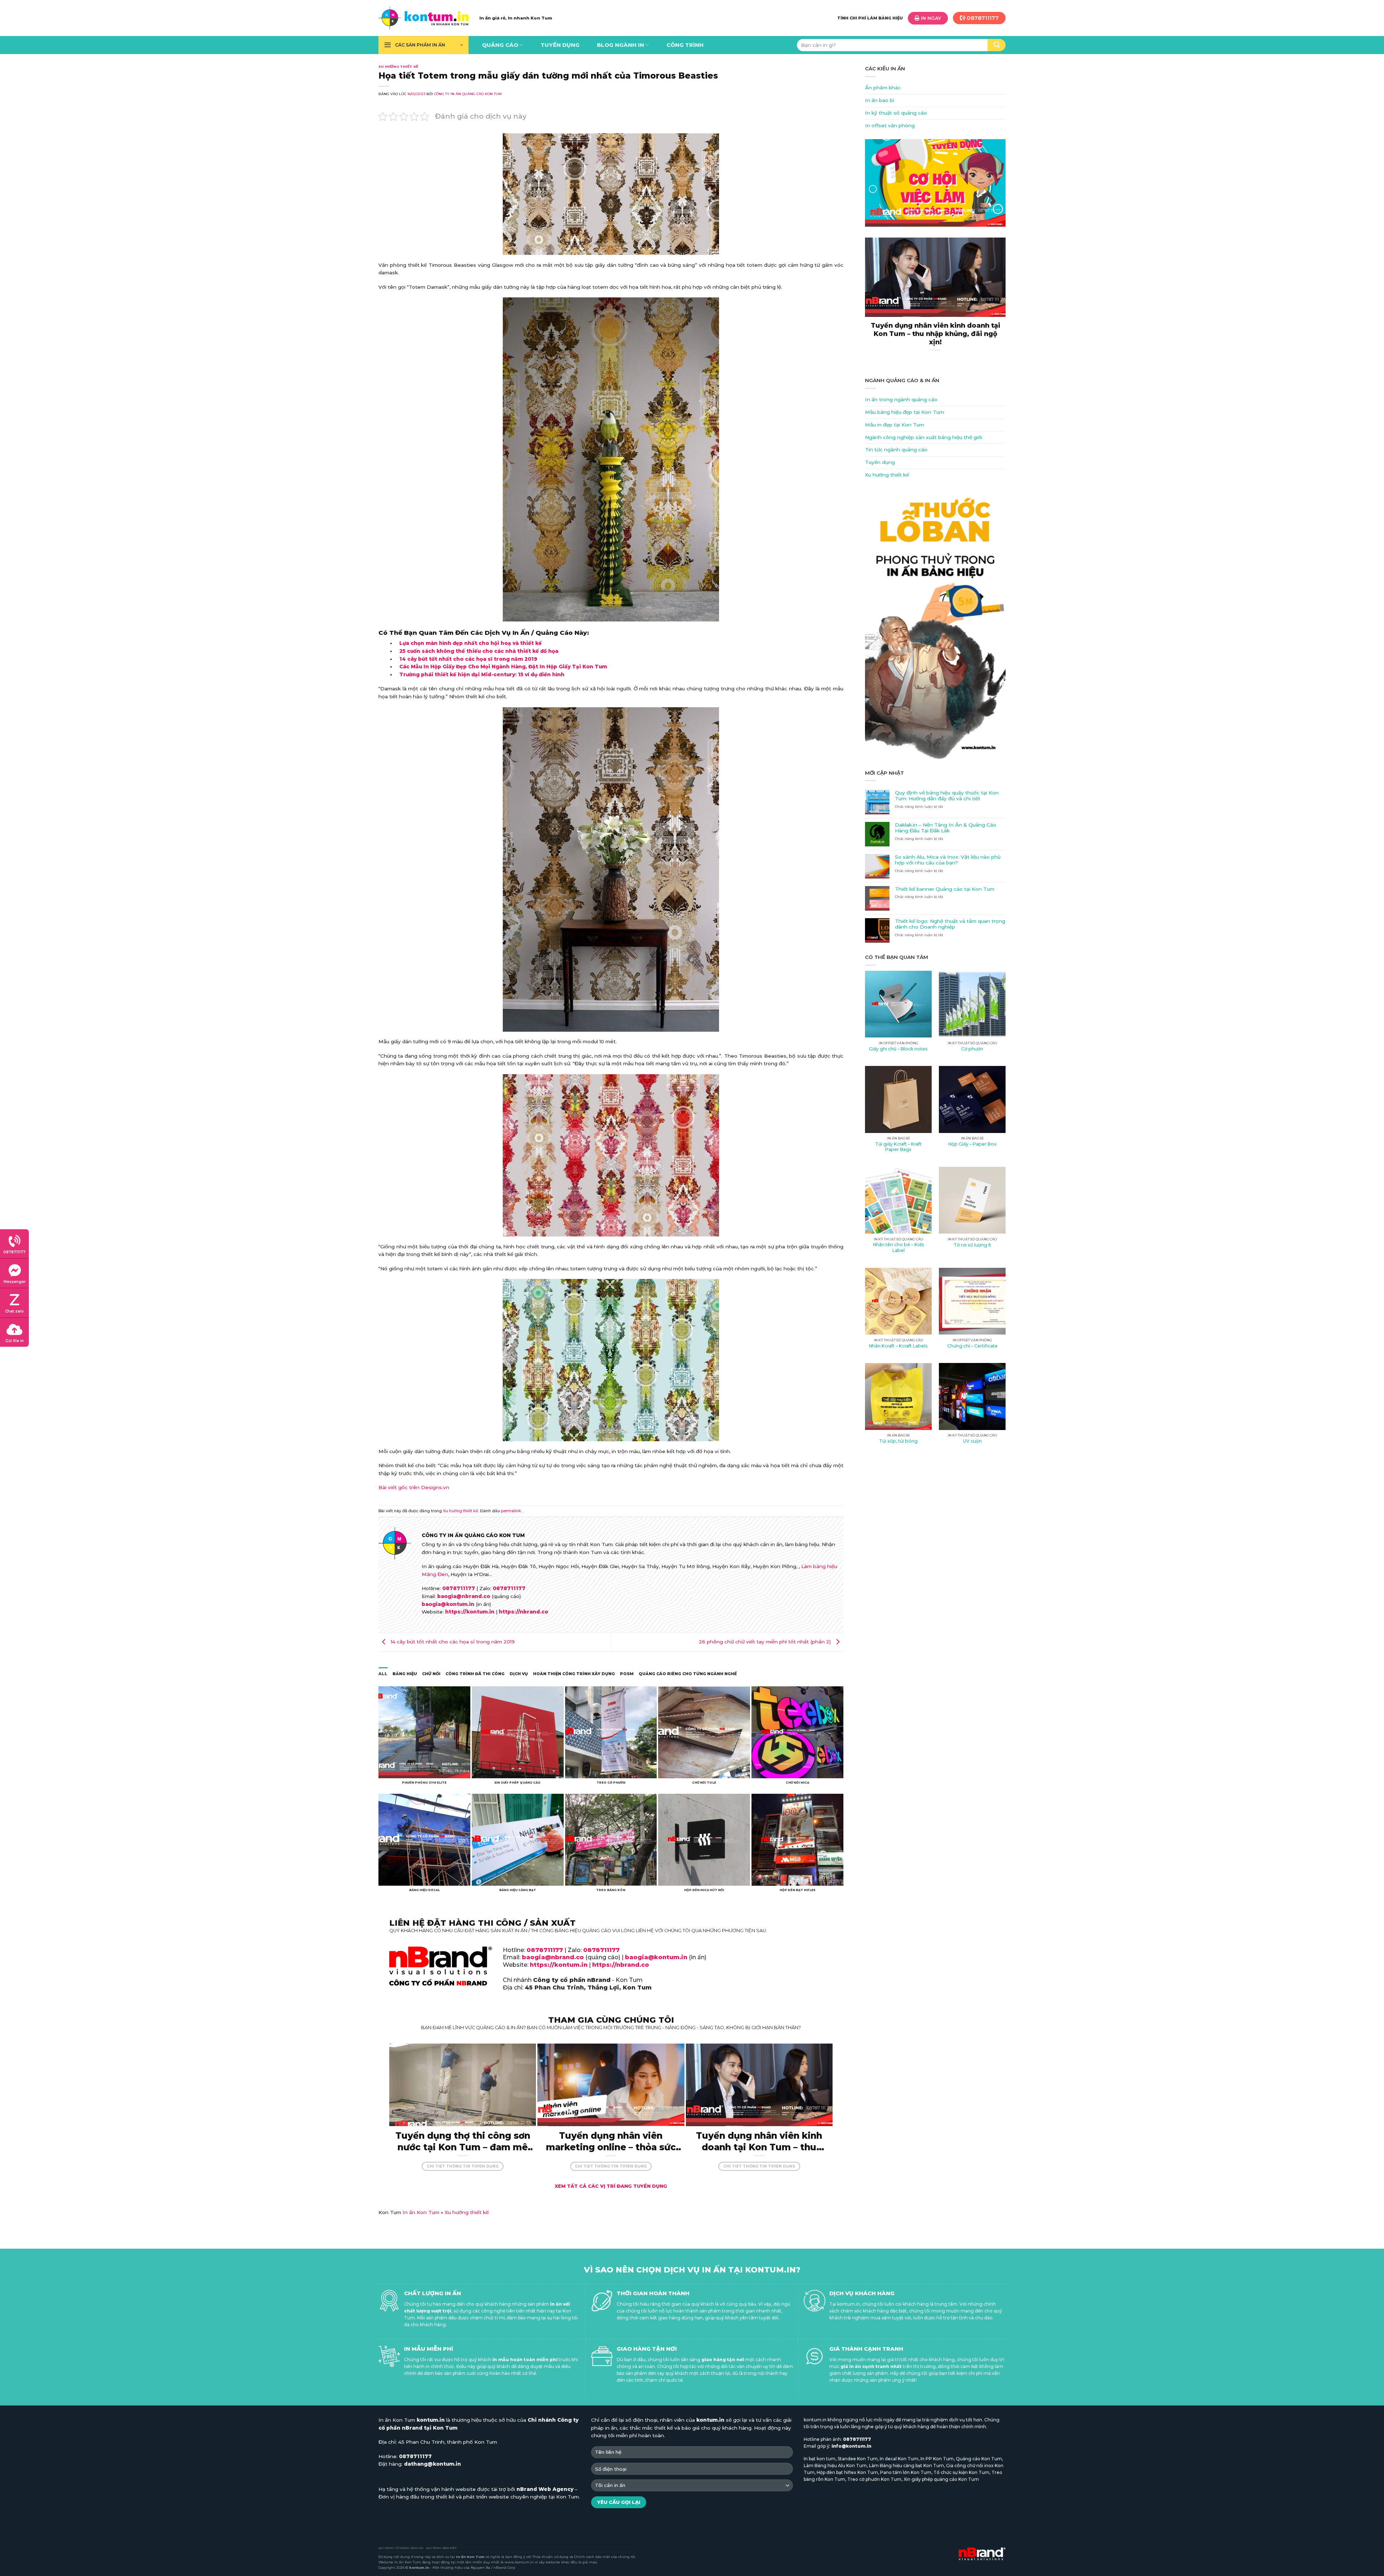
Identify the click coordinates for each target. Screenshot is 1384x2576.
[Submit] (997, 45)
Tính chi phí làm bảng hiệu (870, 18)
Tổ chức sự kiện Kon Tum (961, 2472)
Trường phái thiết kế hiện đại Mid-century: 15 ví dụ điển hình (482, 674)
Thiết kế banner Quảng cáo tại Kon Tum (945, 889)
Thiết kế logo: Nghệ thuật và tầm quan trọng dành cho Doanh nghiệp (950, 924)
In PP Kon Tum (937, 2459)
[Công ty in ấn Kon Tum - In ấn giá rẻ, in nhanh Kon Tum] (423, 18)
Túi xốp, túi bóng (898, 1441)
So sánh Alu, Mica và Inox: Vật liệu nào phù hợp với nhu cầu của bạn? (948, 860)
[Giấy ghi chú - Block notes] (898, 1004)
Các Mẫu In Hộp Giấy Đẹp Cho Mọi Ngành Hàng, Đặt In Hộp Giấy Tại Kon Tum (503, 667)
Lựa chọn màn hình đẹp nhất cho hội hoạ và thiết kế (471, 643)
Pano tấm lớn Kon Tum (906, 2472)
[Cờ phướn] (972, 1004)
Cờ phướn (972, 1049)
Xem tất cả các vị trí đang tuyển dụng (611, 2186)
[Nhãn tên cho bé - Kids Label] (898, 1200)
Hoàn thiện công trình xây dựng (574, 1674)
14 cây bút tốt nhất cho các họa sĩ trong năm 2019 (468, 659)
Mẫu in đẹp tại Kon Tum (895, 425)
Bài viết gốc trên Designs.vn (414, 1487)
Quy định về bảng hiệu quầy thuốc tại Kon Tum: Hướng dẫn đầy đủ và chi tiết (947, 796)
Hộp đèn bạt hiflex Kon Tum (847, 2472)
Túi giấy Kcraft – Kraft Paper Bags (898, 1147)
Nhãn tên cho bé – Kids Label (899, 1247)
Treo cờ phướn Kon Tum (874, 2479)
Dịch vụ (519, 1674)
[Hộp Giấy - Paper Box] (972, 1099)
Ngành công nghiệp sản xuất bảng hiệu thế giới (924, 437)
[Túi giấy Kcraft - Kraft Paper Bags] (898, 1099)
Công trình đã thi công (475, 1674)
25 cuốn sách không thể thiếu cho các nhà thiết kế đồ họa (479, 651)
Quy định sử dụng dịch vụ (401, 2548)
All (383, 1674)
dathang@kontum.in (432, 2464)
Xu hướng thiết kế (398, 67)
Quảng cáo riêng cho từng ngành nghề (688, 1674)
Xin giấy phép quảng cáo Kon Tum (941, 2479)
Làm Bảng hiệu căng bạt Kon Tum (906, 2466)
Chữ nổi (431, 1674)
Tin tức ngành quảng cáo (896, 450)
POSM (627, 1674)
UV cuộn (972, 1441)
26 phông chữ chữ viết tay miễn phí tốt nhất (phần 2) (766, 1642)
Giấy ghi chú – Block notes (898, 1049)
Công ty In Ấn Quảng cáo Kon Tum (468, 94)
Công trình (685, 45)
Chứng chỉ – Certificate (972, 1346)
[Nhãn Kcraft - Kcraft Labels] (898, 1301)
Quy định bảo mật (441, 2548)
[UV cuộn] (972, 1396)
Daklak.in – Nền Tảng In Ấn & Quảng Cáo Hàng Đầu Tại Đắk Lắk (946, 828)
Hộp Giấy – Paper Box (972, 1144)
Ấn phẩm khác (883, 88)
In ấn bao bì (880, 100)
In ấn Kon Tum (421, 2212)
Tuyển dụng (560, 45)
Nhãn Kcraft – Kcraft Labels (898, 1346)
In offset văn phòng (890, 125)
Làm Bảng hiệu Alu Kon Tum (835, 2466)
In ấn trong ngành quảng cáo (901, 399)
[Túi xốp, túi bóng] (898, 1396)
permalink (511, 1511)
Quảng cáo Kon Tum (979, 2459)
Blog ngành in (620, 45)
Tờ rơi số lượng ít (972, 1245)
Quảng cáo (500, 45)
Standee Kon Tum (858, 2459)
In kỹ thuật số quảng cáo (896, 113)
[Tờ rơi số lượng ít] (972, 1200)
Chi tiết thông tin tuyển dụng (463, 2166)
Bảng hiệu (405, 1674)
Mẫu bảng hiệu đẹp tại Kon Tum (904, 412)
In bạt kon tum (820, 2459)
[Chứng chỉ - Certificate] (972, 1301)
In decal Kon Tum (899, 2459)
